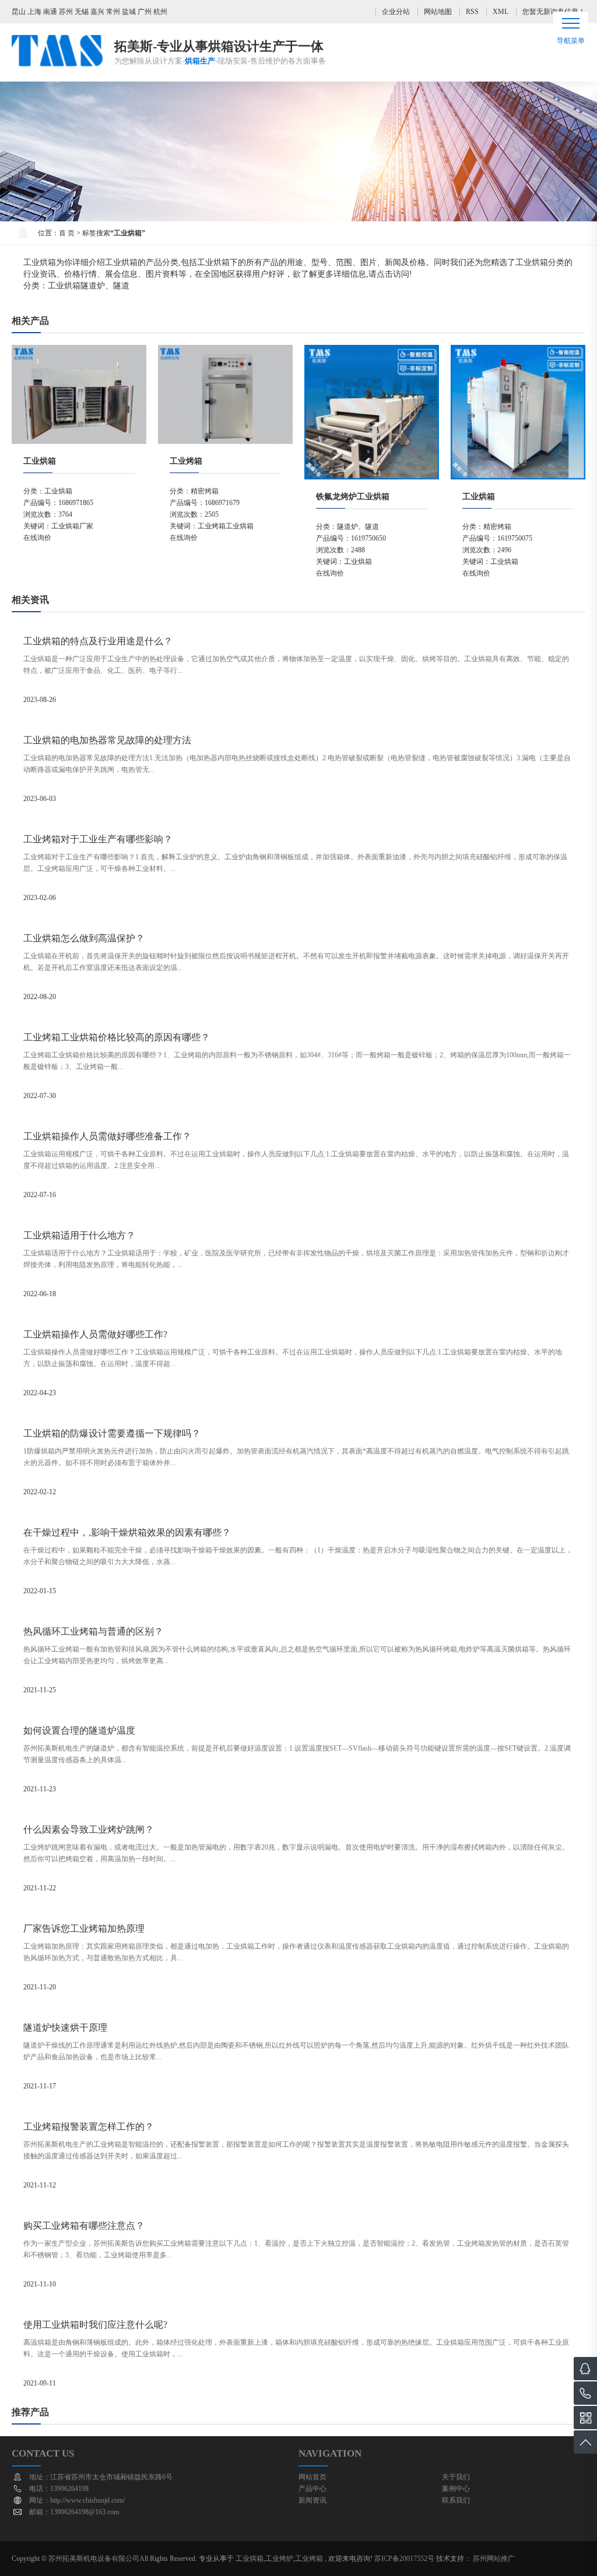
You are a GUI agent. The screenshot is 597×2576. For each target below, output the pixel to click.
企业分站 (396, 12)
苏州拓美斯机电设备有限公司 (94, 2559)
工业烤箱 (186, 461)
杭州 (160, 12)
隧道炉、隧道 (105, 286)
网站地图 (438, 12)
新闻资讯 (312, 2500)
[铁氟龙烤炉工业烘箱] (372, 351)
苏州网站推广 (494, 2559)
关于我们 (456, 2477)
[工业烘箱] (79, 351)
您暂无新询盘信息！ (554, 12)
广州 (145, 12)
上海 (34, 12)
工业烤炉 (279, 2559)
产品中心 (312, 2489)
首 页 (67, 233)
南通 (50, 12)
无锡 (82, 12)
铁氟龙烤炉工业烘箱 (353, 497)
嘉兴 (97, 12)
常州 (113, 12)
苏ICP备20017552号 (404, 2559)
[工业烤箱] (225, 351)
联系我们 (456, 2500)
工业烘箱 (64, 286)
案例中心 (456, 2489)
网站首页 (312, 2477)
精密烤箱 (205, 491)
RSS (472, 12)
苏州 (66, 12)
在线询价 (37, 538)
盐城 (129, 12)
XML (501, 12)
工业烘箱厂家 (72, 526)
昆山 (19, 12)
